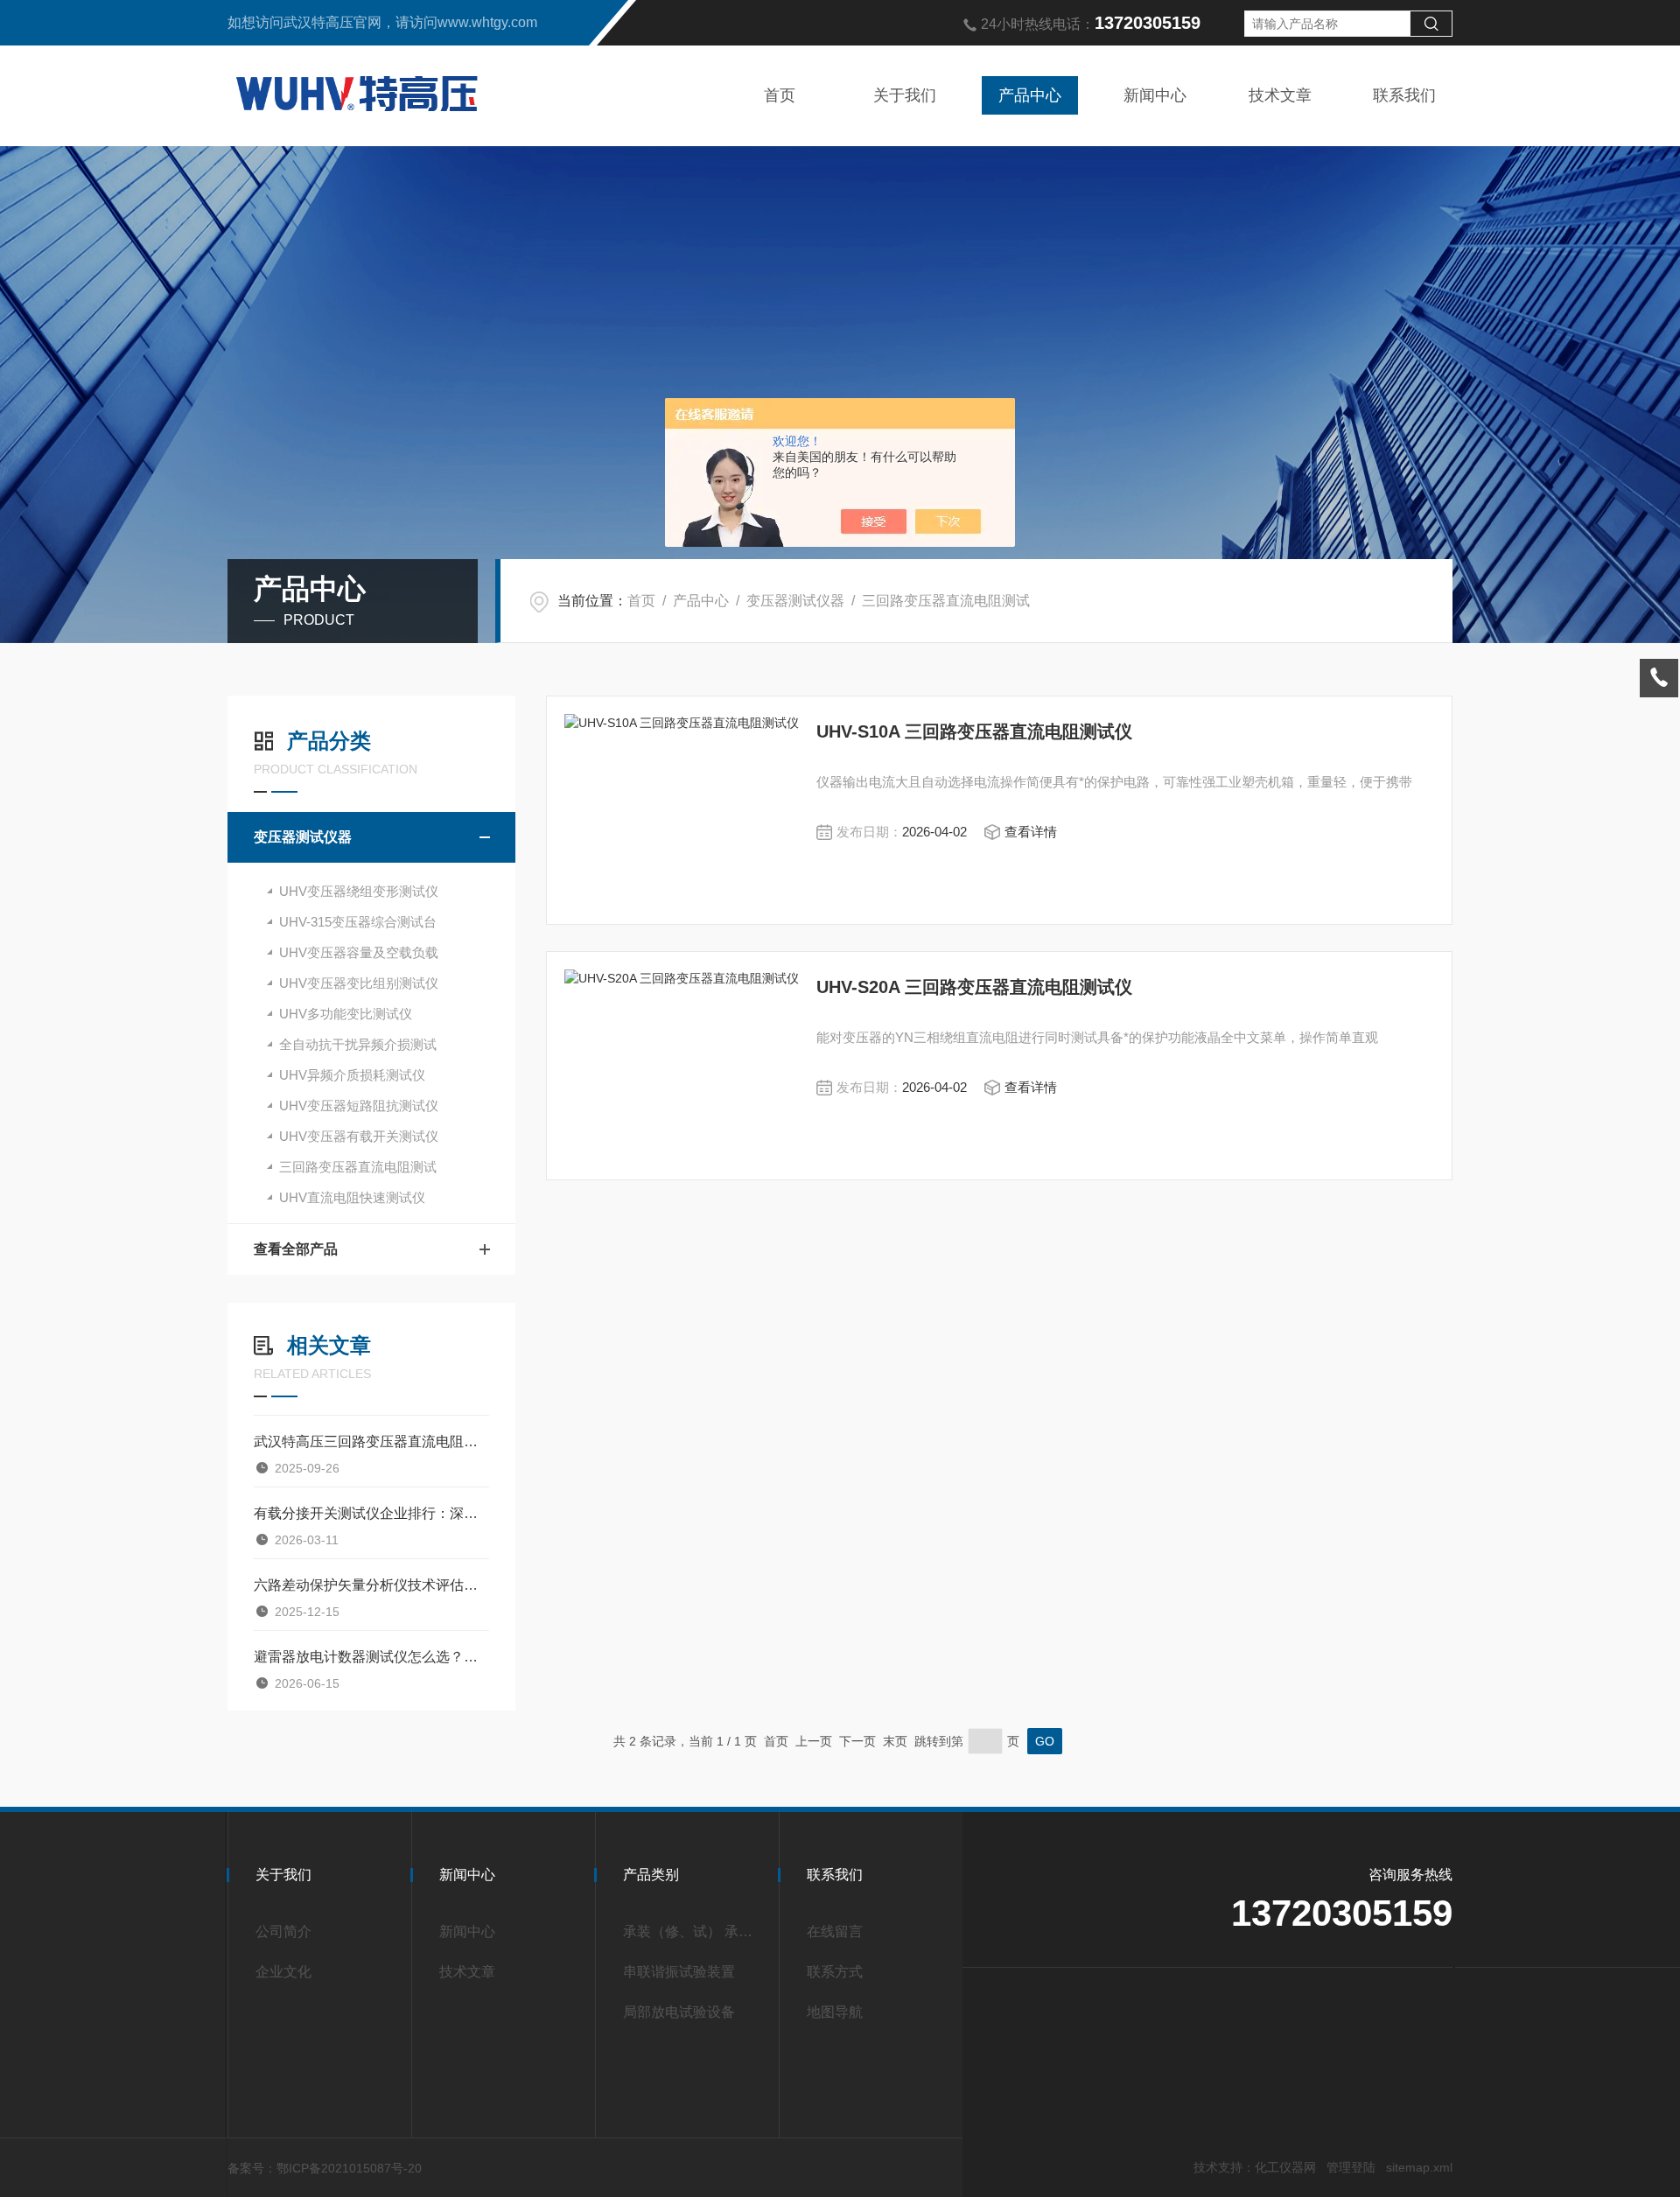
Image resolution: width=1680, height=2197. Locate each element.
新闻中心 (1155, 95)
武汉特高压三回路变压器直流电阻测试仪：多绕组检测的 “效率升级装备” (371, 1441)
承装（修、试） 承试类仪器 (693, 1931)
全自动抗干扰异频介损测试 (358, 1044)
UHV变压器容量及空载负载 (359, 952)
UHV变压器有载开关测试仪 (359, 1136)
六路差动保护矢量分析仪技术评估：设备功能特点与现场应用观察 (371, 1585)
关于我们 (905, 95)
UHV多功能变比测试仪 (346, 1014)
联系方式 (835, 1972)
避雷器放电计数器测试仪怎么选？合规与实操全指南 (371, 1657)
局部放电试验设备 (679, 2012)
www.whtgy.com (487, 22)
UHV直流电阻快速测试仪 (352, 1197)
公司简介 (283, 1931)
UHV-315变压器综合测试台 (358, 922)
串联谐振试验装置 (679, 1972)
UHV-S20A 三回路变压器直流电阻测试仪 (974, 987)
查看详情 (1031, 832)
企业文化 (283, 1972)
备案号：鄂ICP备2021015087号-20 (325, 2168)
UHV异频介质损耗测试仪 (352, 1075)
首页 (780, 95)
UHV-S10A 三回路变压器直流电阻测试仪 (974, 731)
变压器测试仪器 (795, 601)
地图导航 (835, 2012)
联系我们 (1404, 95)
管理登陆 (1351, 2167)
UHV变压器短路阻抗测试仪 (359, 1105)
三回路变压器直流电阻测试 (946, 601)
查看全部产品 (296, 1249)
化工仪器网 (1285, 2167)
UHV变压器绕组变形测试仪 (359, 891)
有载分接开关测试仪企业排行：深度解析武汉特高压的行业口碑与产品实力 (371, 1513)
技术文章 (1280, 95)
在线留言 (835, 1931)
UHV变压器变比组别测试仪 (359, 983)
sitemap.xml (1419, 2167)
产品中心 (1030, 95)
